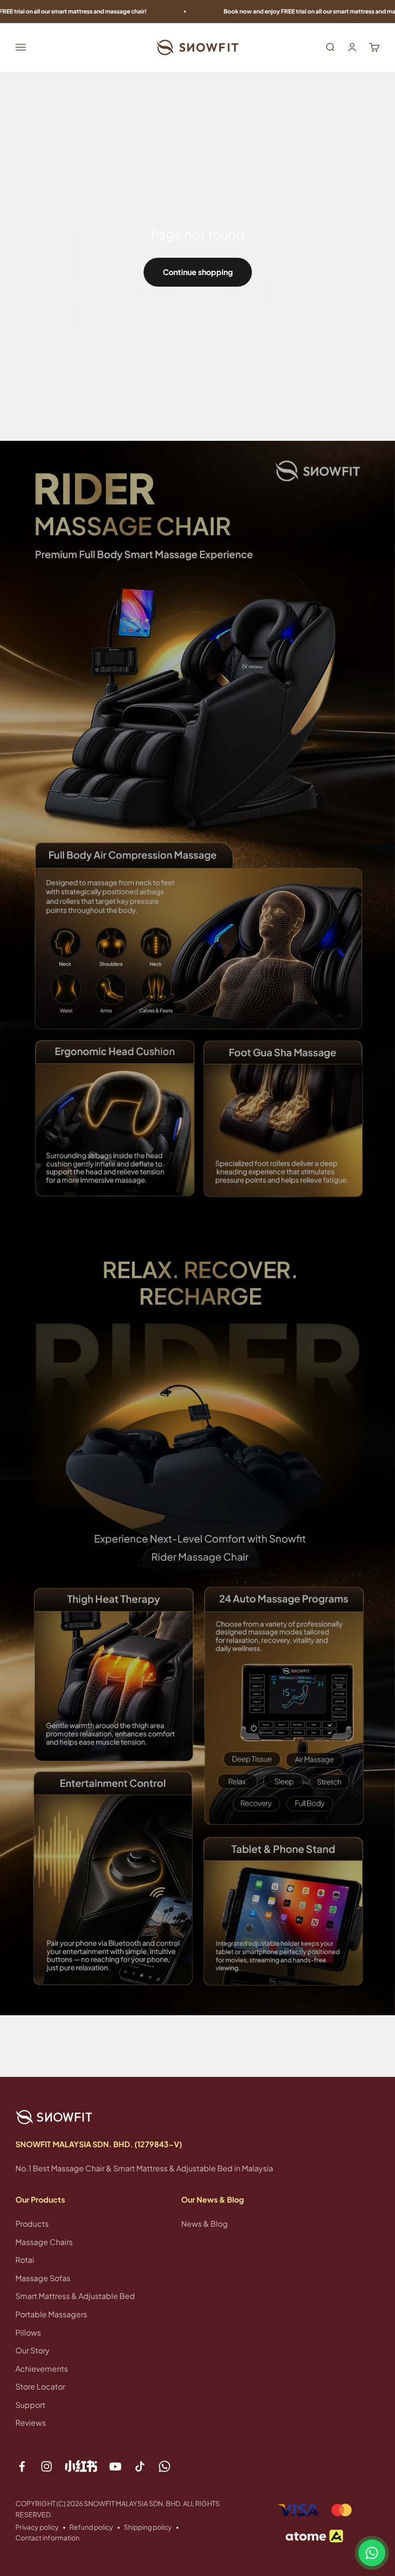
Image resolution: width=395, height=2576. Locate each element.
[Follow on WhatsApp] (165, 2466)
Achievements (42, 2369)
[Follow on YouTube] (115, 2466)
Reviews (31, 2423)
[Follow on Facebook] (22, 2466)
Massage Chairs (44, 2242)
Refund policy (91, 2527)
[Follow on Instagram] (46, 2466)
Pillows (28, 2332)
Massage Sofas (43, 2278)
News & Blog (204, 2224)
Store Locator (40, 2386)
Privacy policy (37, 2527)
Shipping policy (148, 2527)
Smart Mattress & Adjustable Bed (75, 2296)
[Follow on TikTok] (140, 2466)
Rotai (25, 2260)
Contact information (47, 2537)
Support (30, 2405)
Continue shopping (198, 272)
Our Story (33, 2350)
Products (32, 2224)
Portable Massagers (51, 2314)
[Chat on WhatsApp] (372, 2553)
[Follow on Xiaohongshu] (81, 2466)
